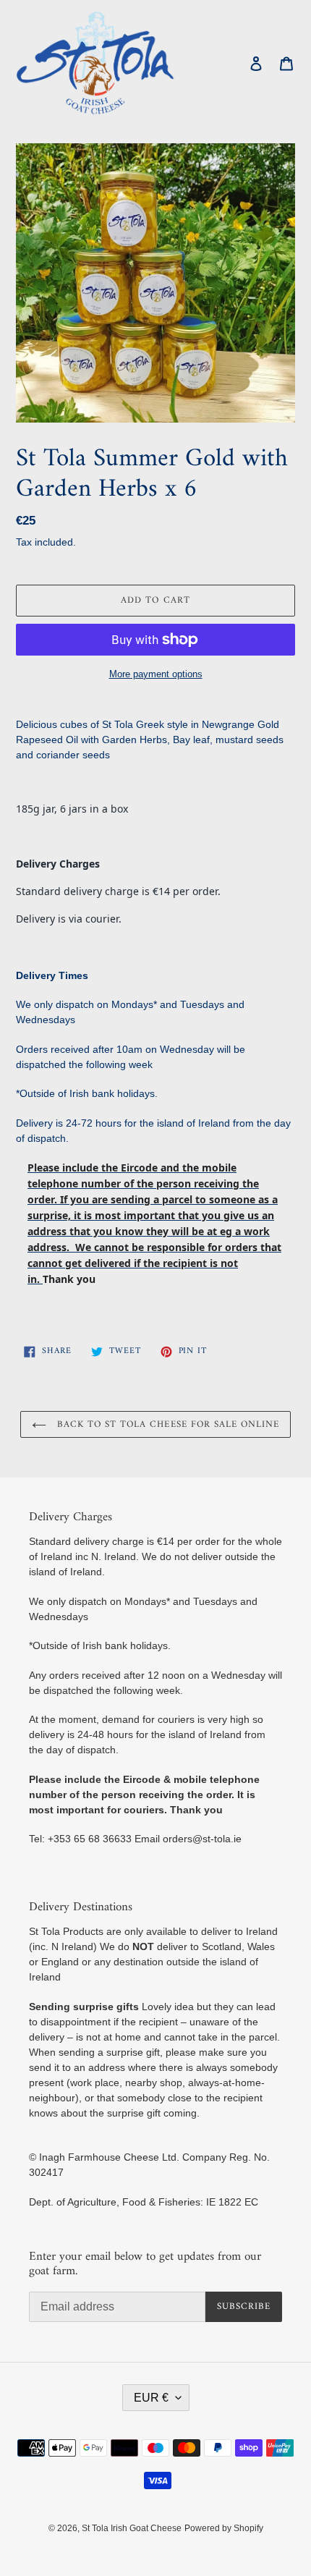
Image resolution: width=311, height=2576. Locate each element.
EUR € (151, 2398)
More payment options (156, 674)
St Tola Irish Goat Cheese (132, 2528)
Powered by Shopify (224, 2528)
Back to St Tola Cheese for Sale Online (167, 1424)
